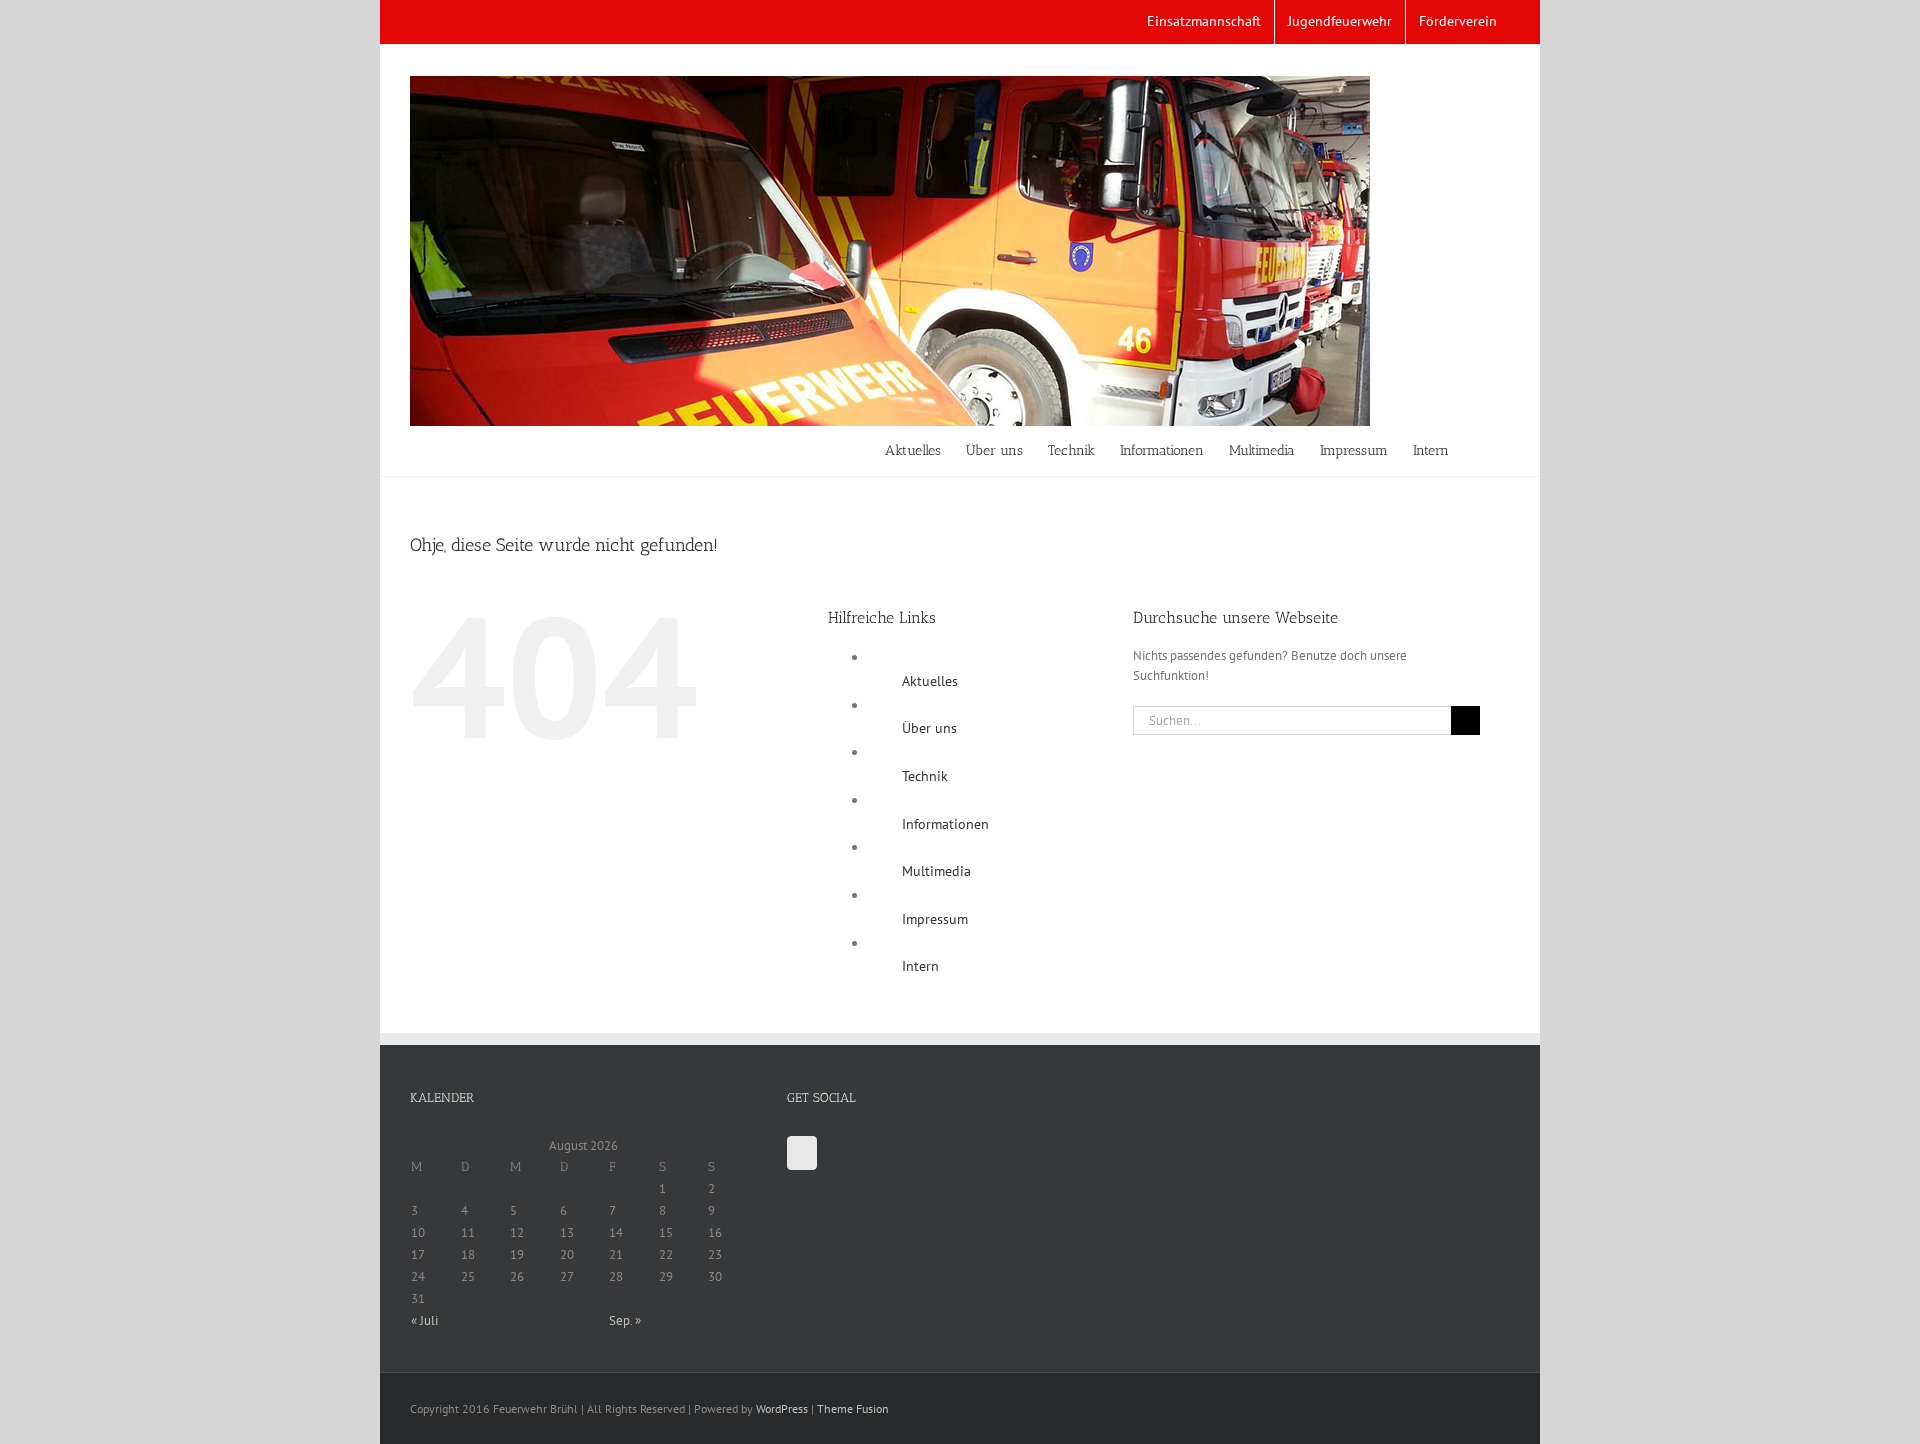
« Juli (424, 1320)
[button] (1479, 451)
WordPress (782, 1408)
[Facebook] (802, 1153)
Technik (925, 776)
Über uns (929, 728)
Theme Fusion (853, 1408)
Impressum (935, 919)
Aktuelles (930, 681)
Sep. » (625, 1320)
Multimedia (936, 871)
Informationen (945, 824)
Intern (920, 966)
